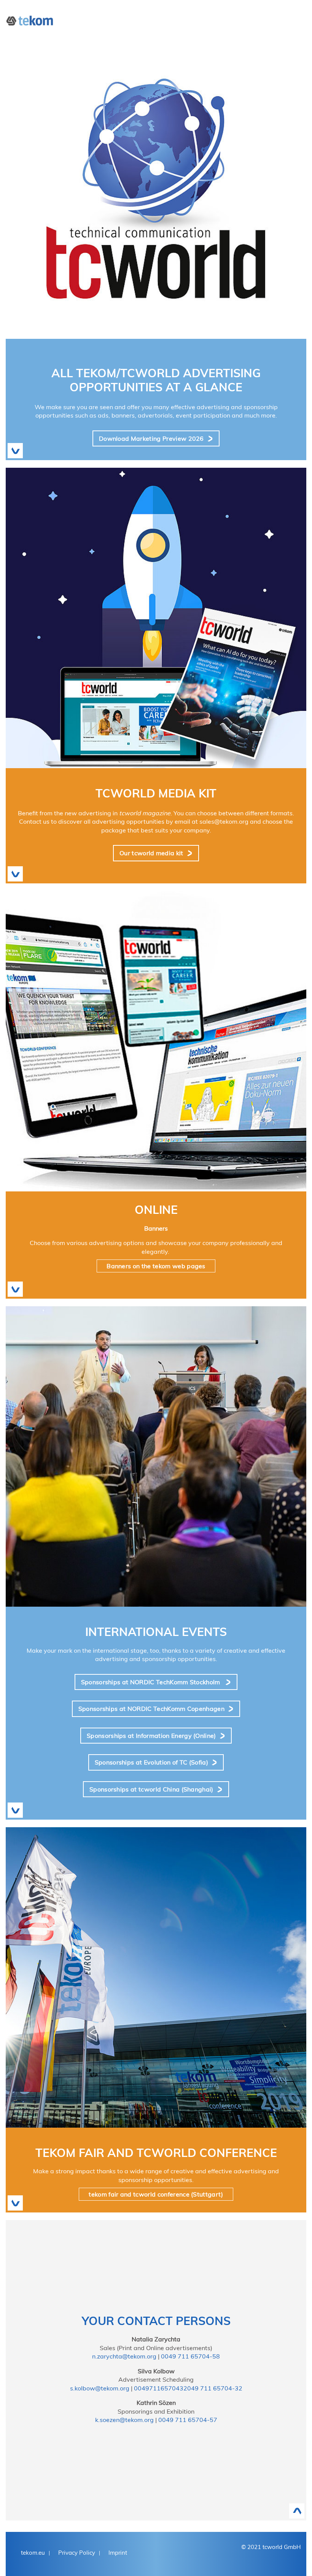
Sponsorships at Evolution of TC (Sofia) (151, 1762)
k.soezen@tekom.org (124, 2420)
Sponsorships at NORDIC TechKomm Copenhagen (151, 1709)
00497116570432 (161, 2388)
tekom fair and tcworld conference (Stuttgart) (156, 2194)
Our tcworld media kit (151, 853)
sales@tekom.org (224, 821)
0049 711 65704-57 (188, 2420)
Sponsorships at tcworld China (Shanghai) (151, 1789)
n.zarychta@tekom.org (124, 2356)
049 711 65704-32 (215, 2388)
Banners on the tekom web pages (156, 1266)
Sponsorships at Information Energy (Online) (151, 1736)
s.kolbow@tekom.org (100, 2388)
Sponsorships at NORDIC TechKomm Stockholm (151, 1682)
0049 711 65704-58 (190, 2356)
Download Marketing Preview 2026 (151, 438)
